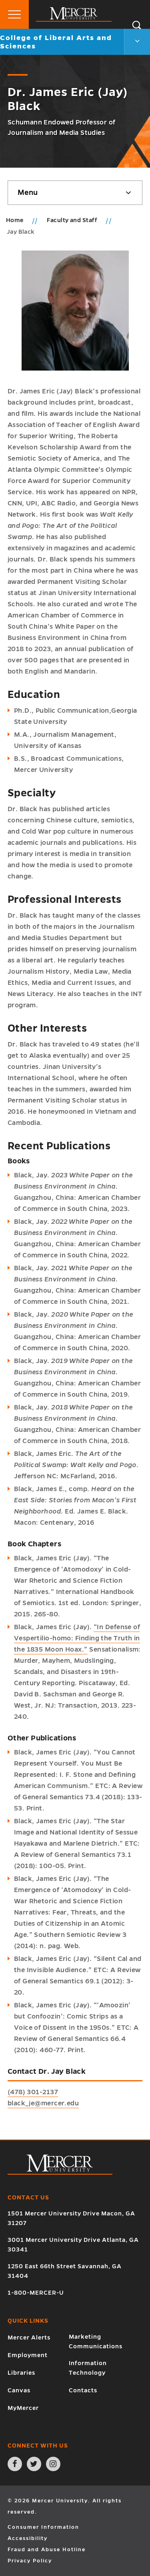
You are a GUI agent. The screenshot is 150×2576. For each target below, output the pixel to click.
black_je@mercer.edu (43, 2103)
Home (15, 220)
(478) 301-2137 (33, 2092)
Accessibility (28, 2538)
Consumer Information (43, 2527)
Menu (28, 192)
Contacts (83, 2390)
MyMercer (23, 2408)
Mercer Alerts (29, 2337)
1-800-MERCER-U (36, 2293)
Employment (28, 2355)
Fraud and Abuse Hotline (47, 2550)
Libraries (21, 2373)
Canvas (19, 2390)
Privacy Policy (30, 2561)
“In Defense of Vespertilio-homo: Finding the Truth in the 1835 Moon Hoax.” (77, 1638)
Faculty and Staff (73, 220)
